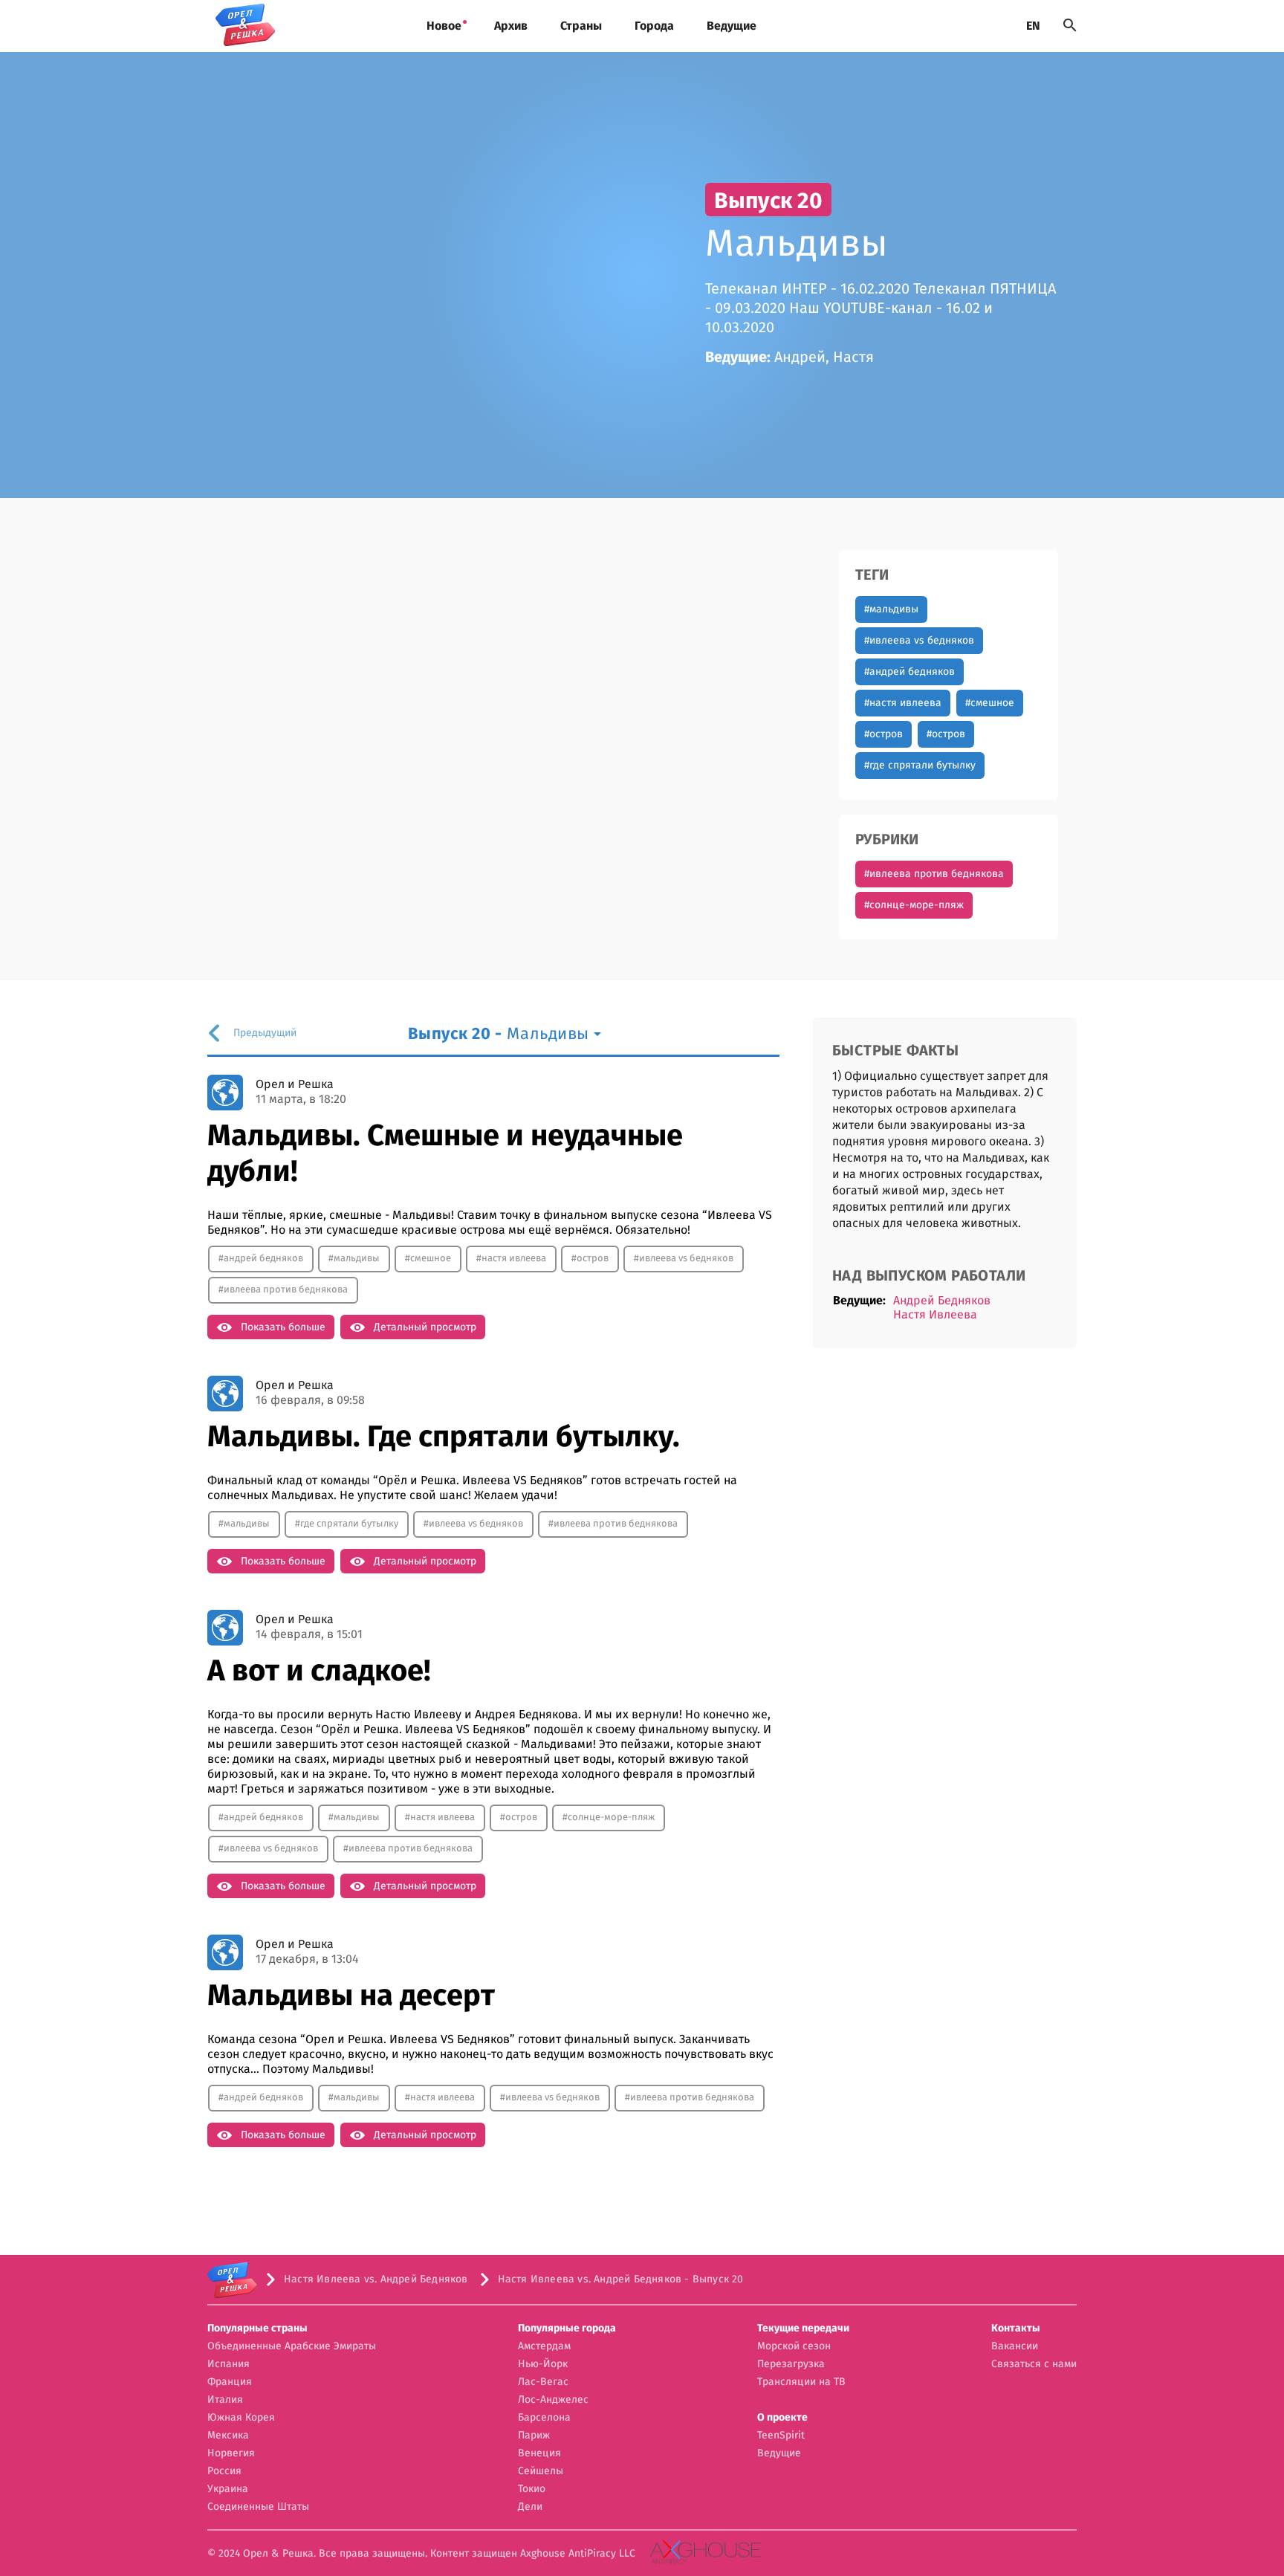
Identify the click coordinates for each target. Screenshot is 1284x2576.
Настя (853, 357)
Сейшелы (541, 2471)
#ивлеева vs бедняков (919, 641)
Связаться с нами (1034, 2364)
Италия (225, 2400)
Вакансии (1015, 2346)
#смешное (990, 703)
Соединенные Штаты (258, 2507)
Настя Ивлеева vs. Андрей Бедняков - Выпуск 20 (621, 2279)
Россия (224, 2471)
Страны (581, 26)
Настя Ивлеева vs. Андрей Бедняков (376, 2279)
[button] (292, 2329)
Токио (532, 2489)
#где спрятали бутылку (920, 766)
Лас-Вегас (543, 2382)
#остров (883, 734)
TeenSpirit (781, 2436)
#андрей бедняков (909, 672)
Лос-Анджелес (553, 2400)
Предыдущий (265, 1033)
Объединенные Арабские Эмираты (292, 2346)
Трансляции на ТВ (801, 2382)
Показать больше (283, 1327)
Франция (230, 2382)
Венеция (539, 2453)
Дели (530, 2507)
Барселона (544, 2418)
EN (1033, 26)
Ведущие (732, 26)
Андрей (800, 357)
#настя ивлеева (903, 703)
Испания (228, 2364)
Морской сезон (794, 2346)
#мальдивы (891, 609)
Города (654, 26)
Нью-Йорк (543, 2364)
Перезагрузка (791, 2364)
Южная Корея (241, 2418)
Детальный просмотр (425, 1327)
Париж (534, 2436)
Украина (228, 2489)
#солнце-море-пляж (914, 905)
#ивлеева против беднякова (934, 874)
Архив (511, 26)
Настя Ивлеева (935, 1315)
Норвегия (231, 2453)
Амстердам (544, 2346)
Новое (444, 26)
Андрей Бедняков (942, 1301)
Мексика (228, 2436)
